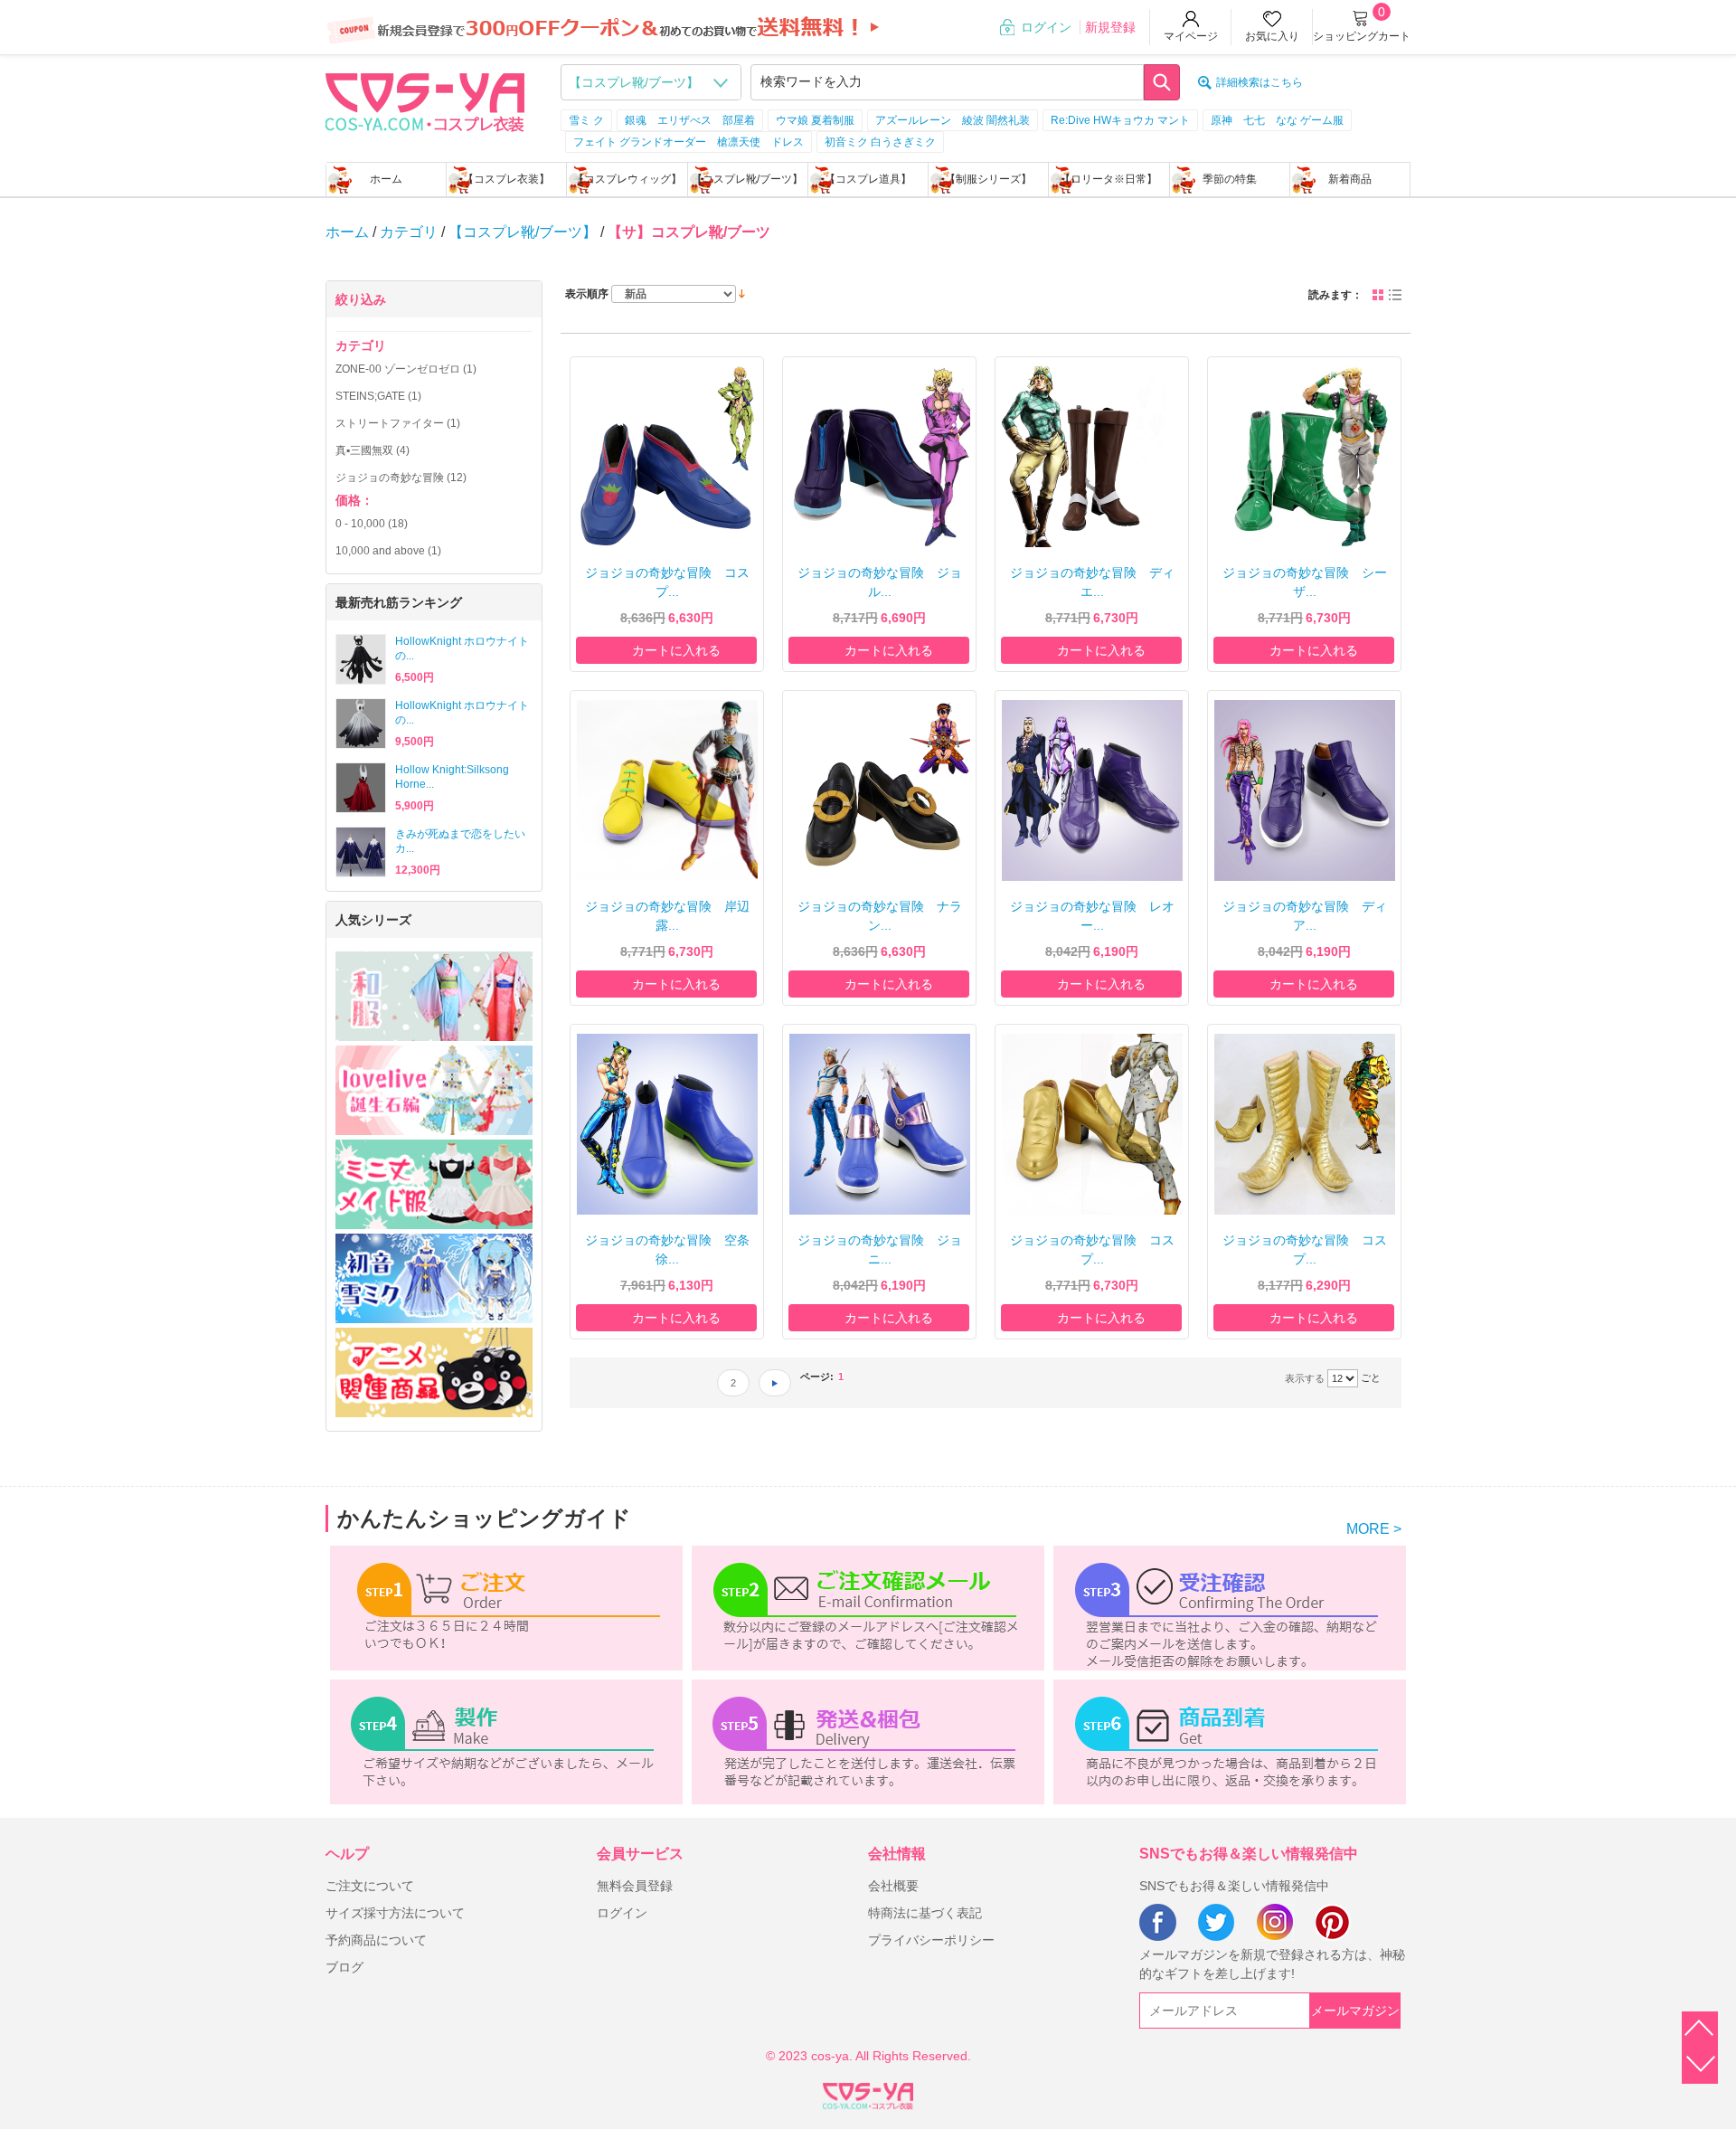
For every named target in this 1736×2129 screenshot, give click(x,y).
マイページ (1191, 36)
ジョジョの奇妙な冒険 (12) (401, 478)
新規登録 (1110, 27)
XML (868, 2093)
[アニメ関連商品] (434, 1372)
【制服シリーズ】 (988, 179)
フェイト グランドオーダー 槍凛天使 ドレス (689, 142)
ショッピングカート (1362, 36)
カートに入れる (676, 650)
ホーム (386, 179)
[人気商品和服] (434, 996)
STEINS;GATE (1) (378, 396)
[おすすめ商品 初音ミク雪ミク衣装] (434, 1278)
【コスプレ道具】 (868, 179)
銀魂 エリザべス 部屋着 (690, 120)
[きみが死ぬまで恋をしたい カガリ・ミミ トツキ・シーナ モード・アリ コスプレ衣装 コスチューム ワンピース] (361, 852)
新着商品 (1350, 179)
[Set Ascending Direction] (742, 293)
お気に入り (1272, 36)
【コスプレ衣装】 (506, 179)
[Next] (775, 1383)
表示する (1305, 1378)
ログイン (1046, 27)
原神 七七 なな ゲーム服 (1277, 120)
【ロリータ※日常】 (1109, 179)
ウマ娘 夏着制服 (815, 120)
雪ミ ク (586, 120)
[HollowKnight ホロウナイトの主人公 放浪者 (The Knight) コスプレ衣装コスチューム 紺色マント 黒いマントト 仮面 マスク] (361, 659)
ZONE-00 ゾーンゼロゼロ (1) (406, 369)
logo (425, 100)
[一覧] (1395, 295)
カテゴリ (409, 232)
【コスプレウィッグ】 (627, 179)
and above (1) (388, 551)
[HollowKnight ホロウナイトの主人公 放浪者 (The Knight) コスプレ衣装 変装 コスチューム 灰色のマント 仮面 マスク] (361, 724)
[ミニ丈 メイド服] (434, 1184)
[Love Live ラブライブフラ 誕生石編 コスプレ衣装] (434, 1090)
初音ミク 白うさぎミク (880, 142)
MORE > (1374, 1529)
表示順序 (587, 294)
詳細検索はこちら (1260, 82)
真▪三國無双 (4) (373, 450)
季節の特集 (1230, 179)
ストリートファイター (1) (398, 423)
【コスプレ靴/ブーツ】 (747, 179)
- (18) (372, 524)
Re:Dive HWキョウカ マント (1120, 120)
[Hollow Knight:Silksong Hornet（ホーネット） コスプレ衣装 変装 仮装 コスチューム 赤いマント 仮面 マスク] (361, 788)
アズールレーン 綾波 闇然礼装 (953, 120)
